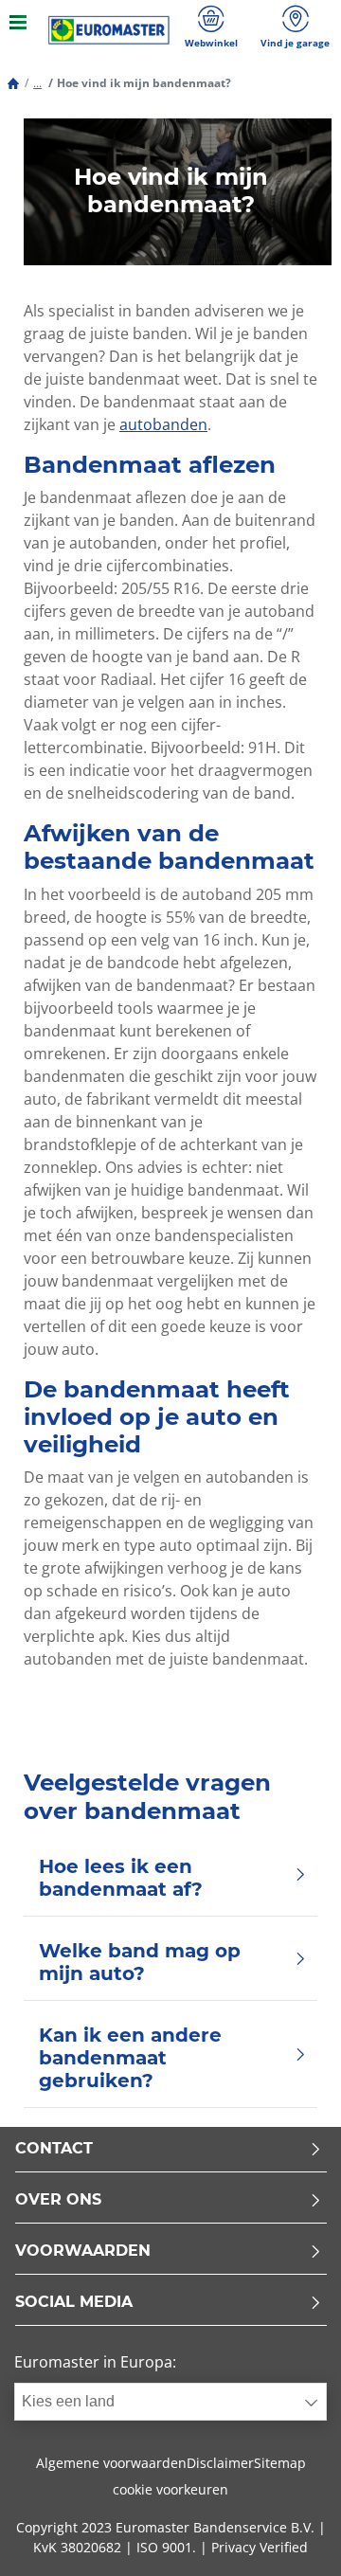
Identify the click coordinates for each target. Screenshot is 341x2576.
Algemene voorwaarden (111, 2463)
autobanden (163, 424)
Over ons (58, 2200)
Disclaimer (220, 2463)
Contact (54, 2149)
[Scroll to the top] (291, 2536)
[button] (37, 83)
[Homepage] (13, 83)
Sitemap (280, 2463)
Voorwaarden (83, 2252)
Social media (74, 2303)
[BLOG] (109, 30)
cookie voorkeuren (170, 2489)
